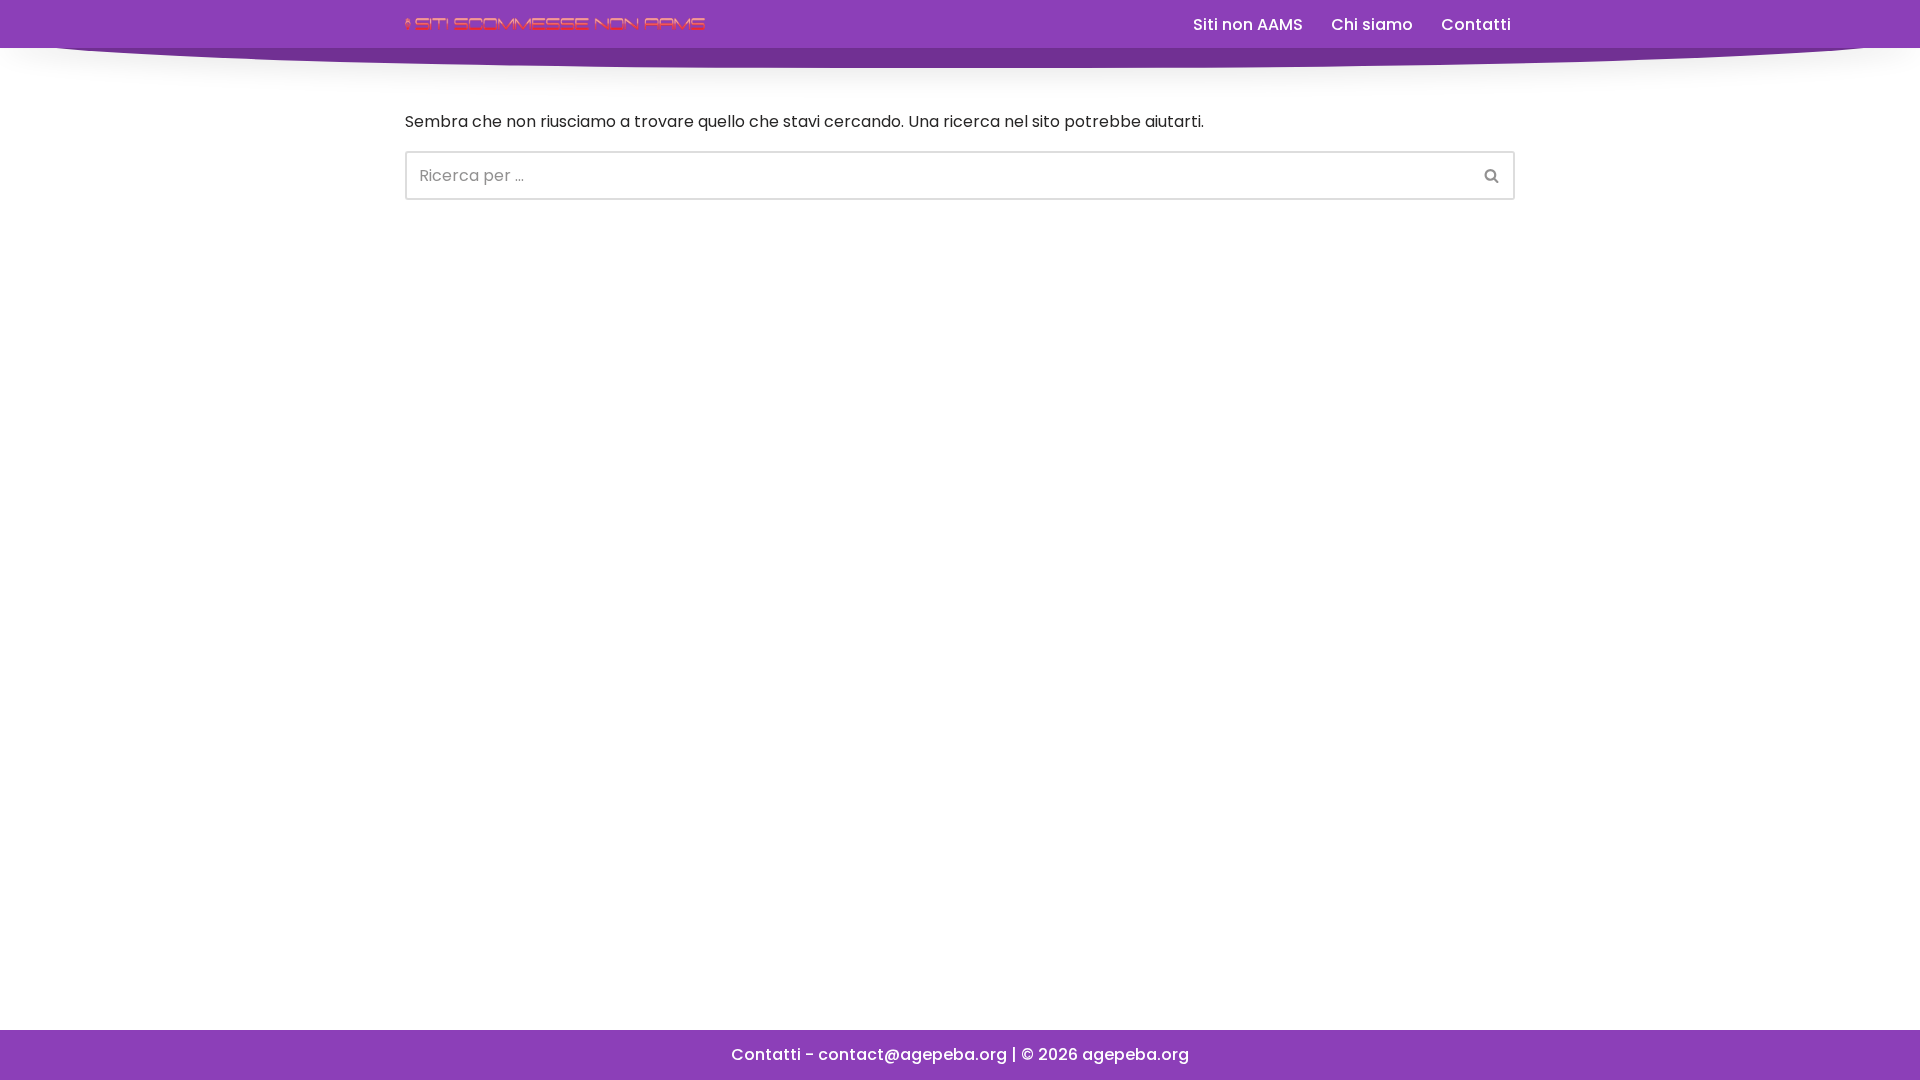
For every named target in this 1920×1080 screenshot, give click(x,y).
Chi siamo (1372, 24)
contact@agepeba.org (912, 1054)
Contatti (1476, 24)
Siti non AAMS (1248, 24)
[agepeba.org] (555, 24)
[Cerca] (1492, 175)
